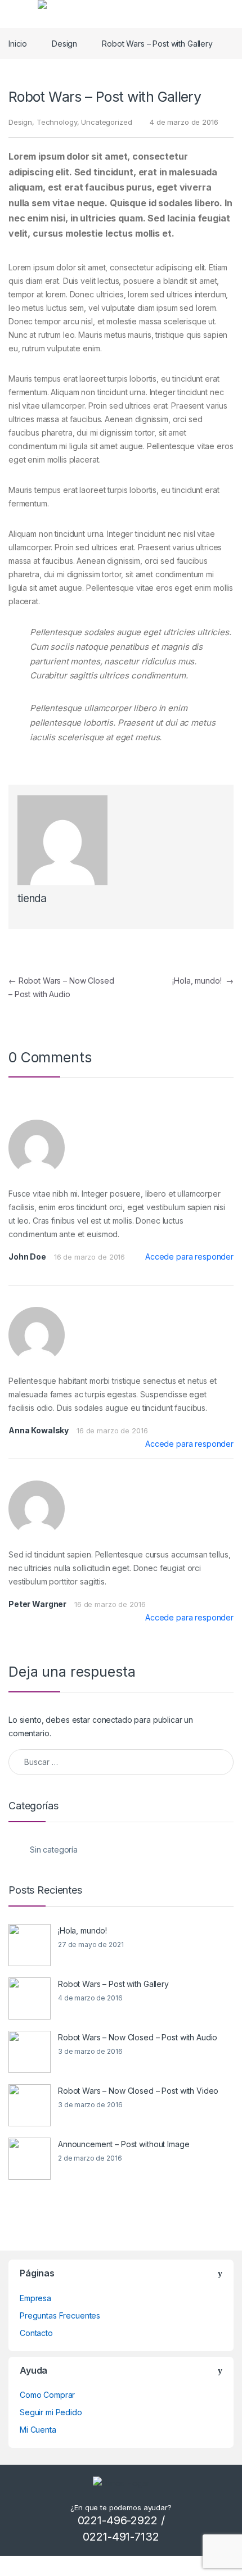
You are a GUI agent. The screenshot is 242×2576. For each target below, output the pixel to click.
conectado (112, 1720)
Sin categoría (54, 1850)
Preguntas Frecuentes (60, 2315)
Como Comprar (47, 2395)
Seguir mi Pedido (51, 2412)
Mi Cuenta (38, 2430)
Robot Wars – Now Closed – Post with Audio (138, 2037)
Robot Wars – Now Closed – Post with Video (138, 2091)
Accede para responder (189, 1257)
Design (64, 44)
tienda (32, 898)
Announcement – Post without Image (124, 2144)
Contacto (36, 2333)
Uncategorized (106, 122)
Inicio (18, 44)
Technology (57, 122)
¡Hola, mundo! (203, 981)
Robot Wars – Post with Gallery (113, 1984)
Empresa (35, 2298)
